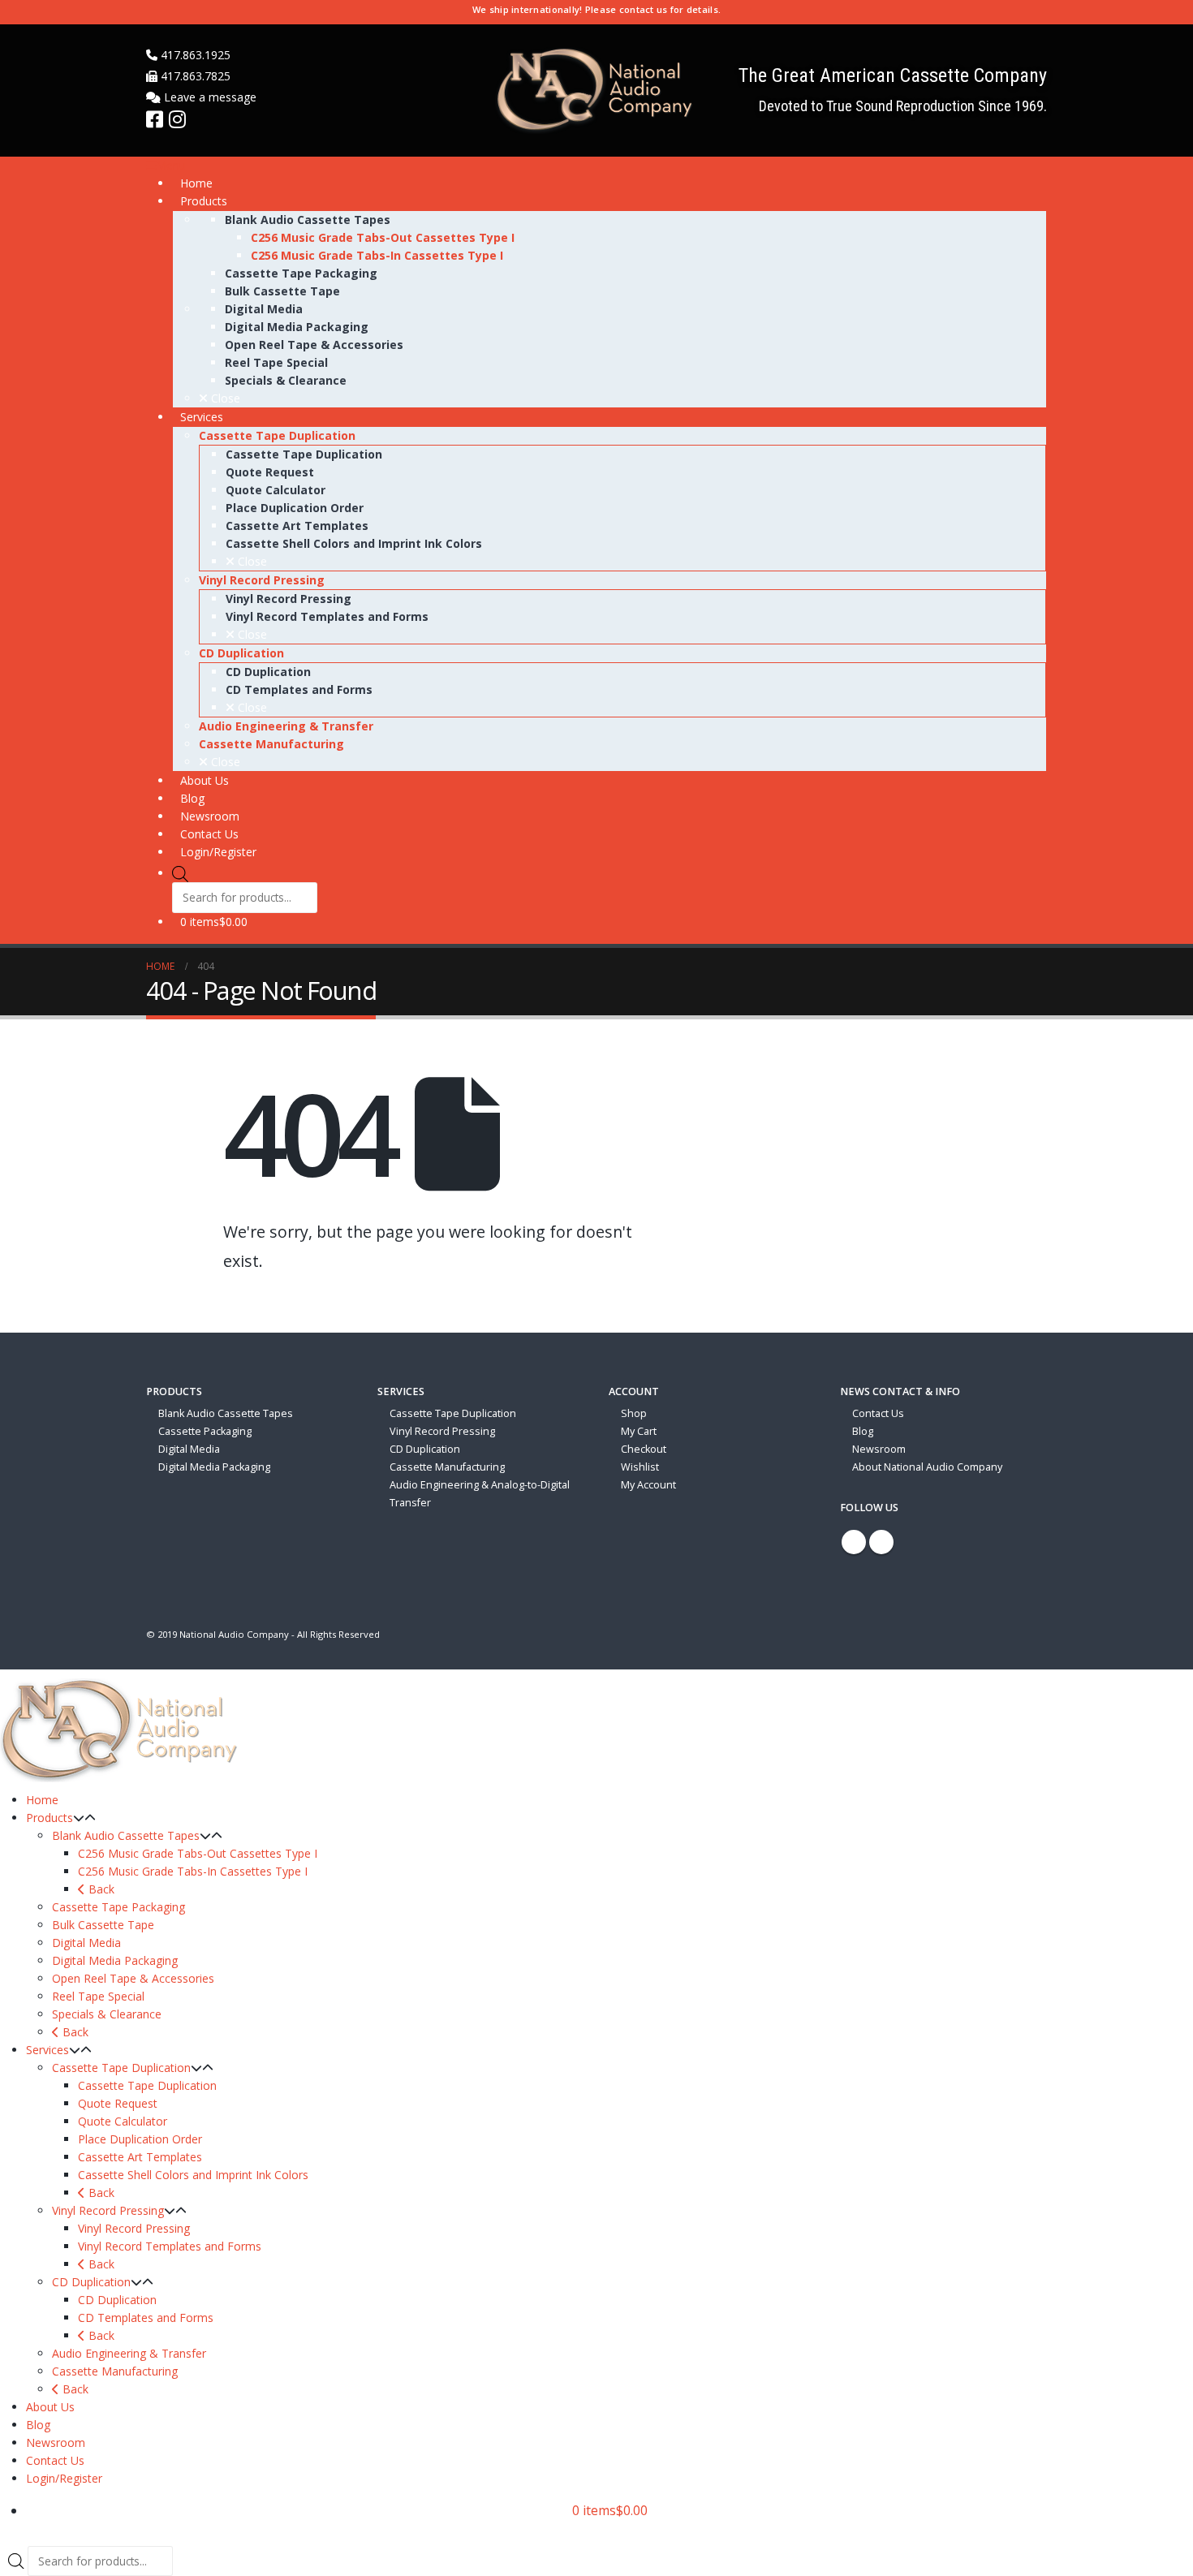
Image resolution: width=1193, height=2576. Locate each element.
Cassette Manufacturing (447, 1467)
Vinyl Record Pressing (442, 1431)
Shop (634, 1413)
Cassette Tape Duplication (453, 1413)
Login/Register (64, 2478)
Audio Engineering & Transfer (129, 2353)
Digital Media (189, 1449)
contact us (644, 9)
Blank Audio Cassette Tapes (226, 1413)
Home (42, 1800)
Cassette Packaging (205, 1431)
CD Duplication (425, 1449)
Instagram (881, 1542)
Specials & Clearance (107, 2014)
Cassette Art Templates (140, 2157)
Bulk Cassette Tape (103, 1925)
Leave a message (209, 97)
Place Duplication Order (140, 2139)
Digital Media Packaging (214, 1467)
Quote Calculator (123, 2121)
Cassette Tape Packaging (118, 1907)
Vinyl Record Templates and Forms (170, 2246)
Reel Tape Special (98, 1996)
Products (50, 1818)
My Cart (639, 1431)
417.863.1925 (194, 55)
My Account (648, 1485)
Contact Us (878, 1413)
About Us (50, 2407)
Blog (863, 1431)
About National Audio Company (927, 1467)
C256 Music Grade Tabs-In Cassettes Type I (193, 1871)
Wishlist (640, 1467)
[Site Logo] (596, 90)
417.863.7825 (194, 76)
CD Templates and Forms (146, 2318)
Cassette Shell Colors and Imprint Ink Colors (193, 2175)
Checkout (644, 1449)
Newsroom (879, 1449)
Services (47, 2050)
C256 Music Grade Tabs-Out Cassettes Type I (198, 1853)
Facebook (854, 1542)
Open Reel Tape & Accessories (133, 1978)
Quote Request (118, 2103)
